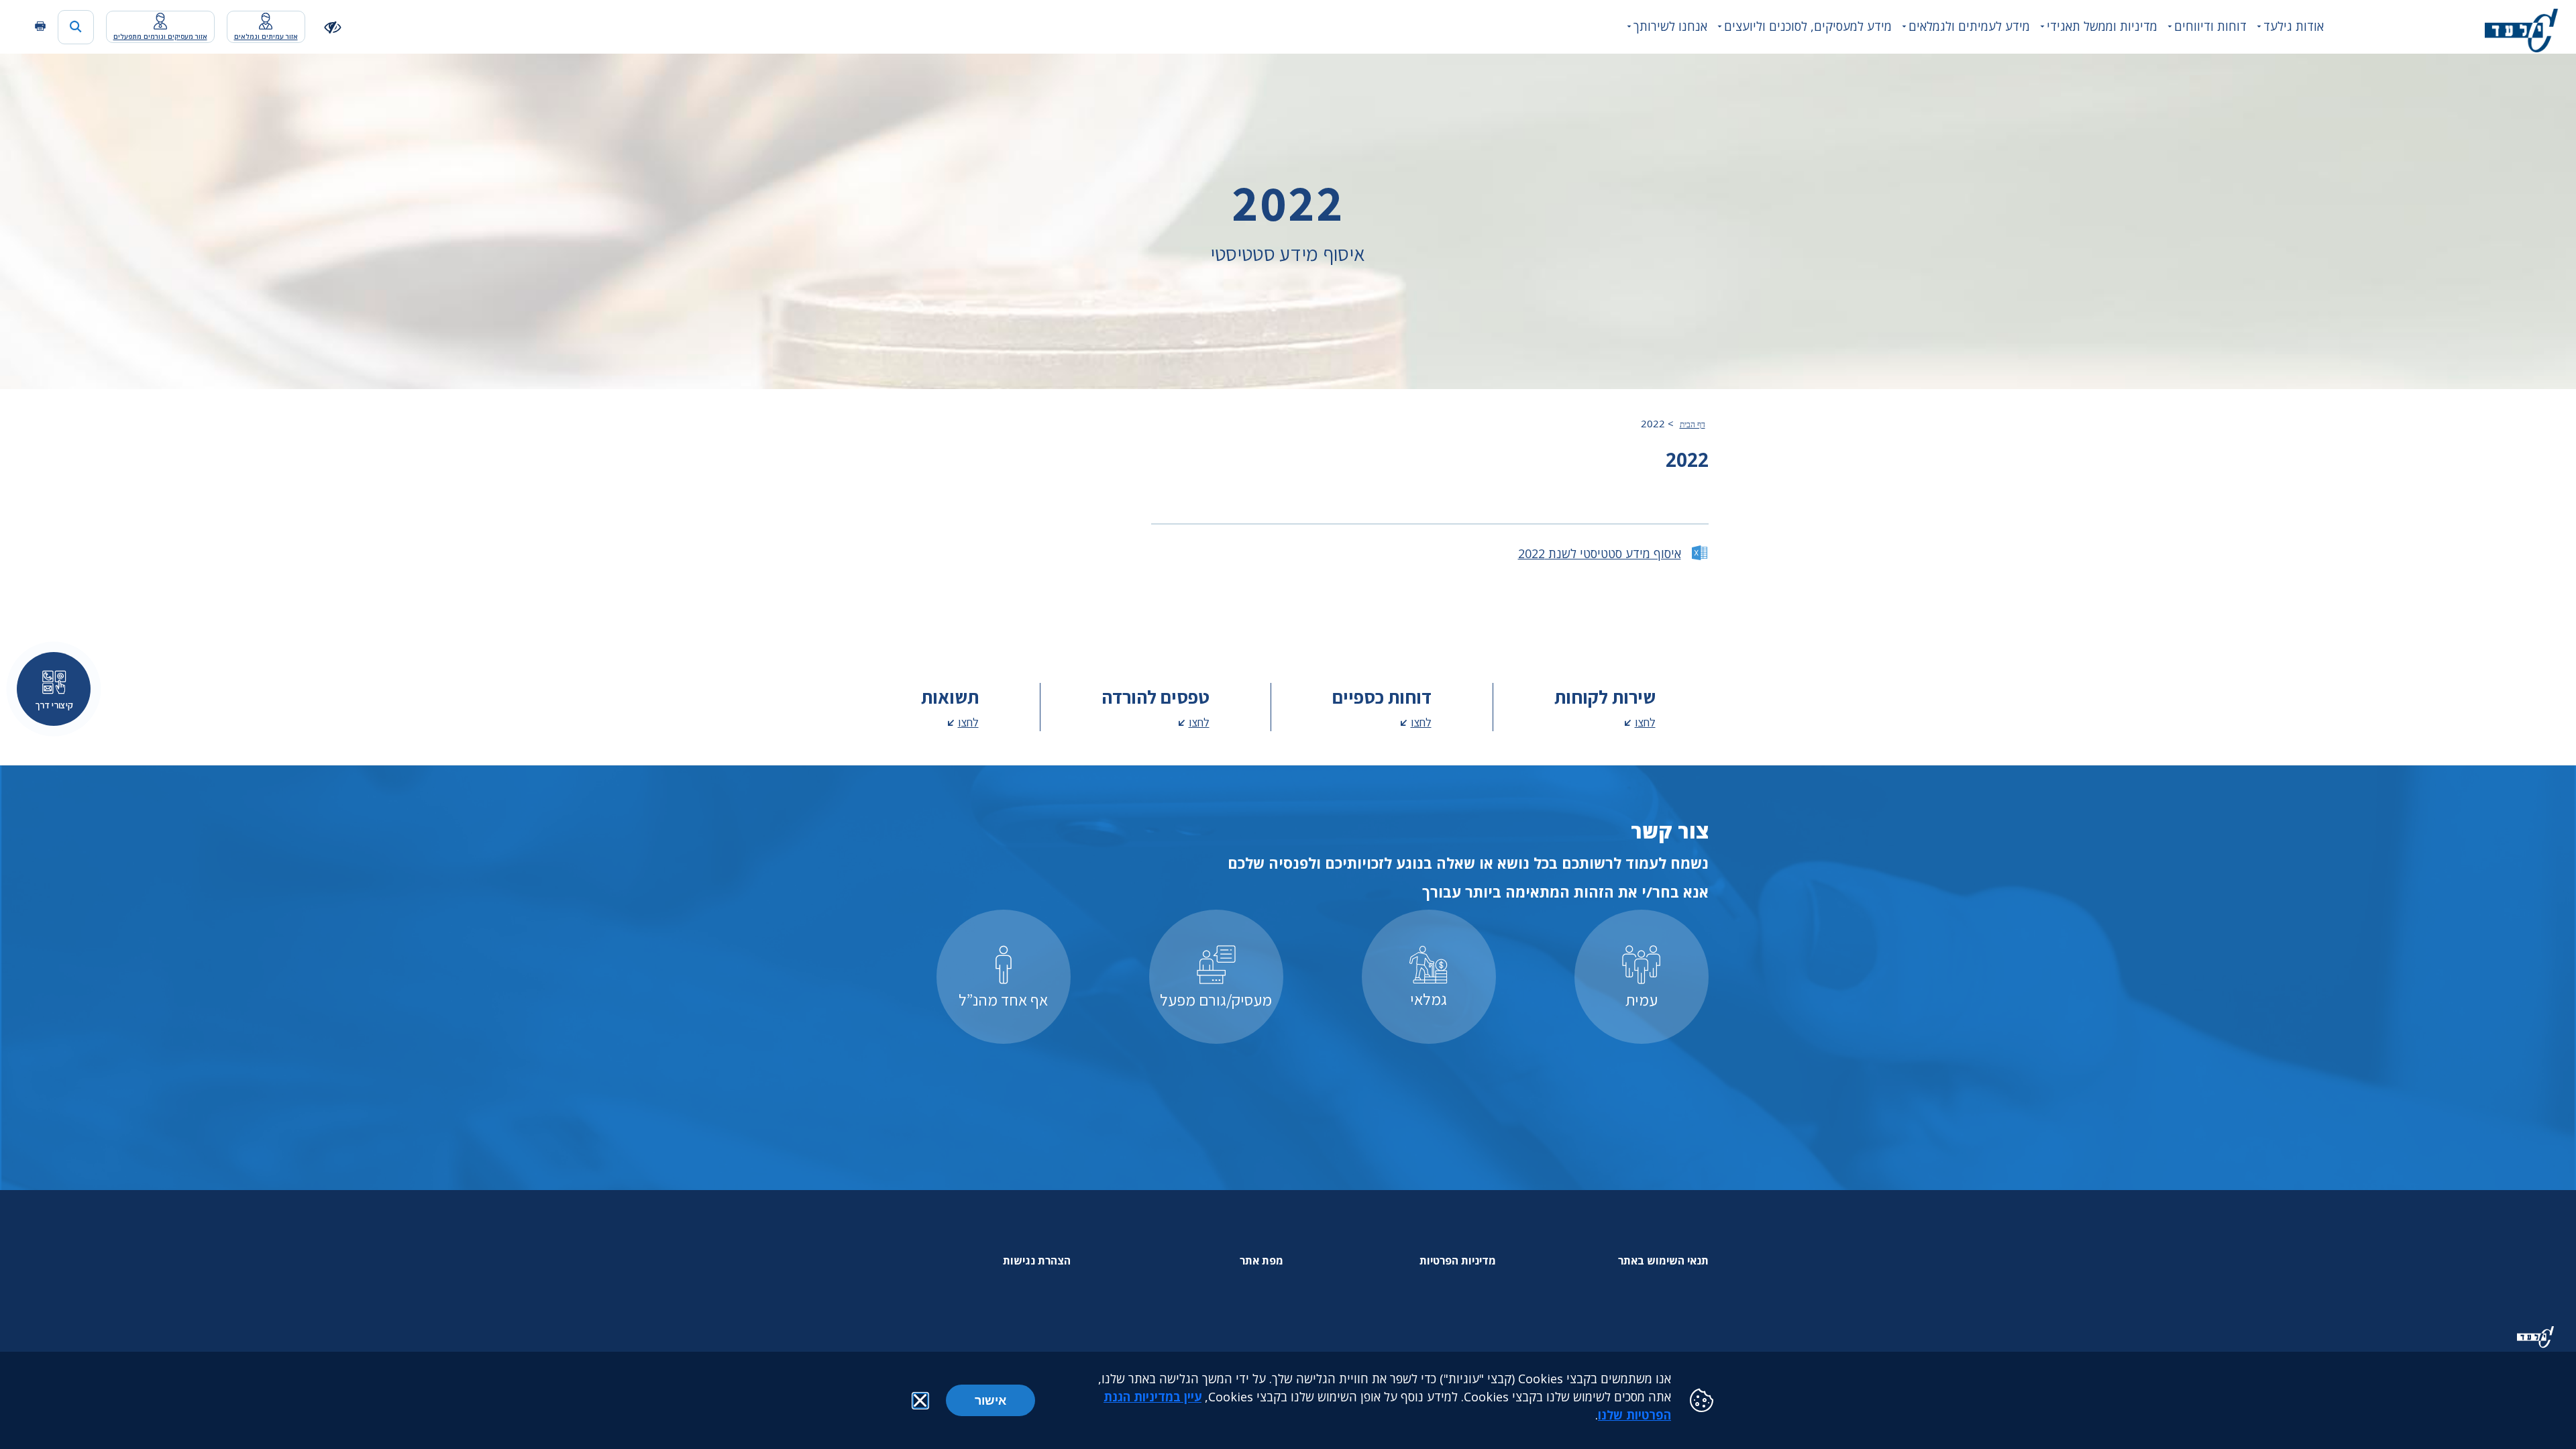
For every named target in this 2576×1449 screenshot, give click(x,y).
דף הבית (1693, 425)
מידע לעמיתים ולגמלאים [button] (1969, 26)
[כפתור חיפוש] (76, 27)
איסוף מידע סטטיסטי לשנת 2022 (1600, 553)
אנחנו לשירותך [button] (1670, 26)
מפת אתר (1262, 1260)
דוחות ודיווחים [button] (2210, 26)
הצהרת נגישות (1037, 1260)
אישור (990, 1400)
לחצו (1645, 722)
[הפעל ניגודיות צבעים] (333, 26)
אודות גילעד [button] (2294, 26)
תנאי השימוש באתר (1663, 1260)
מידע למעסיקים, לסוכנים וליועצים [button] (1808, 26)
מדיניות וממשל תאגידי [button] (2102, 26)
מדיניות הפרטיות (1458, 1260)
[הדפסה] (40, 26)
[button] (920, 1401)
